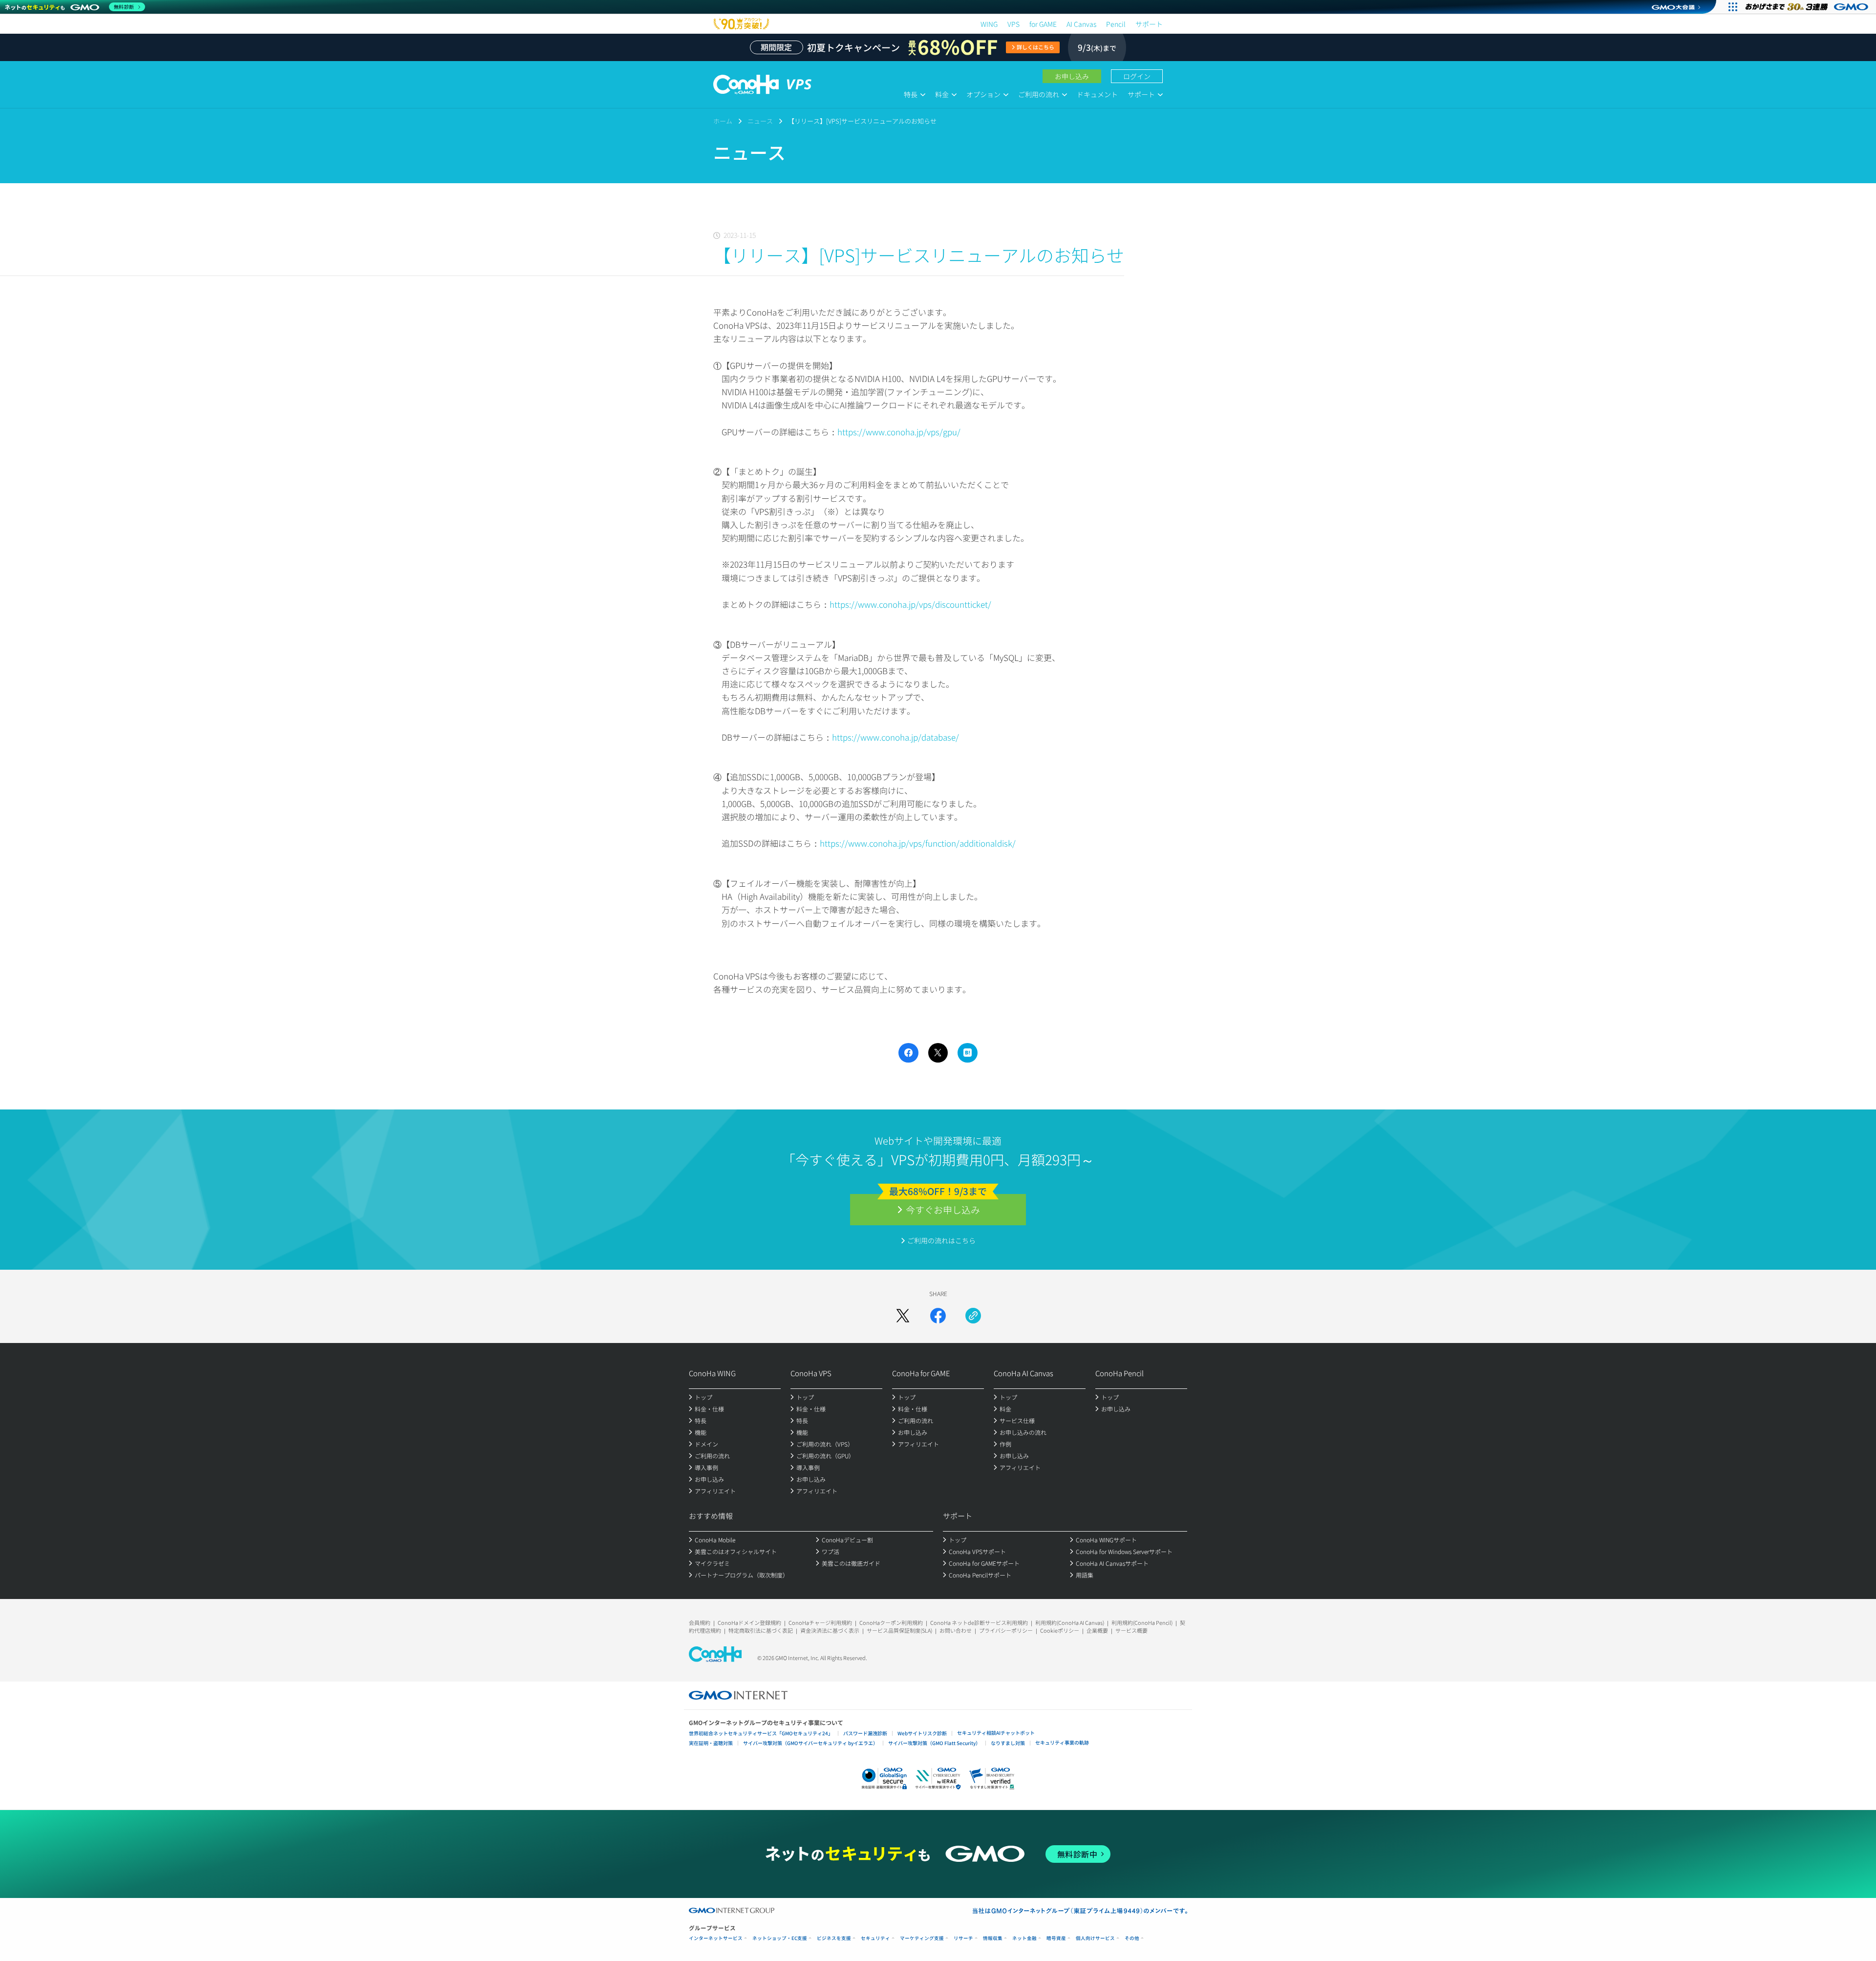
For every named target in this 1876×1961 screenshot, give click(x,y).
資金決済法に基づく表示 (830, 1630)
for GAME (1043, 24)
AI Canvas (1081, 24)
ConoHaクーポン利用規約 (891, 1622)
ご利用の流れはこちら (941, 1240)
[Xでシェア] (903, 1316)
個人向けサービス (1095, 1938)
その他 (1132, 1938)
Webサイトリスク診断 (922, 1733)
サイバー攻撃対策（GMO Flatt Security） (934, 1743)
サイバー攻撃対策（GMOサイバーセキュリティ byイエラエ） (810, 1743)
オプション (983, 94)
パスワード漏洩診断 (865, 1733)
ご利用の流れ (1039, 94)
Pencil (1116, 24)
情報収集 (993, 1938)
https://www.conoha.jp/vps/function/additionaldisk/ (918, 843)
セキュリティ (875, 1938)
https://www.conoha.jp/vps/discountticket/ (910, 604)
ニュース (760, 121)
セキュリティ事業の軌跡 (1062, 1742)
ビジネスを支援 (834, 1938)
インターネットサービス (716, 1938)
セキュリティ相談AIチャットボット (996, 1733)
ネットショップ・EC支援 (780, 1938)
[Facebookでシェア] (938, 1316)
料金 (942, 94)
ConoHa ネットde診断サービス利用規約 (979, 1622)
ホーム (723, 121)
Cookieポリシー (1060, 1630)
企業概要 (1097, 1630)
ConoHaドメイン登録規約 (749, 1622)
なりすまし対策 (1008, 1743)
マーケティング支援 (922, 1938)
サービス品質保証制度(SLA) (899, 1630)
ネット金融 (1024, 1938)
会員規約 (700, 1622)
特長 (911, 94)
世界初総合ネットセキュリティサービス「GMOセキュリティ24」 (761, 1733)
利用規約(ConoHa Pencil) (1142, 1622)
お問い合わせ (956, 1630)
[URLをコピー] (973, 1316)
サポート (1149, 24)
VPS (1013, 24)
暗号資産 (1056, 1938)
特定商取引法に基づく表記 (761, 1630)
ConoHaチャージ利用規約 (820, 1622)
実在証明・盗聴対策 (711, 1743)
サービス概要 (1131, 1630)
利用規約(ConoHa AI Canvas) (1070, 1622)
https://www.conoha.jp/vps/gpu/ (899, 432)
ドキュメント (1097, 94)
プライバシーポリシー (1006, 1630)
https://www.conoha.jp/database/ (895, 737)
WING (989, 24)
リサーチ (963, 1938)
